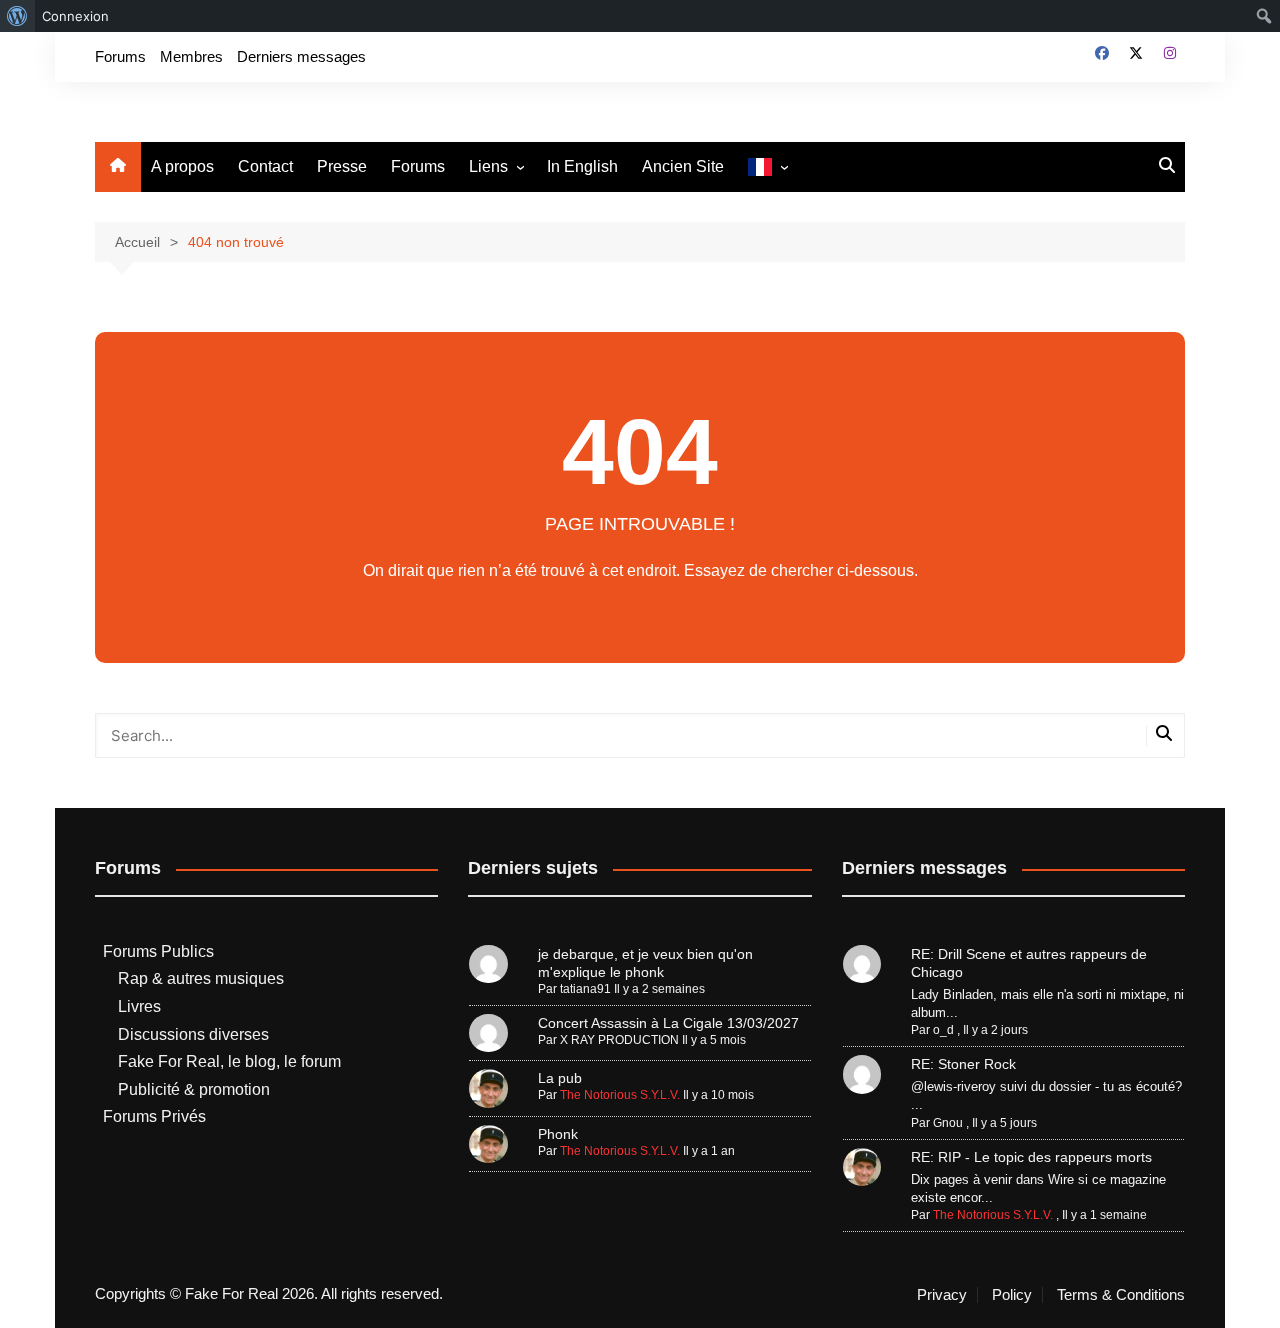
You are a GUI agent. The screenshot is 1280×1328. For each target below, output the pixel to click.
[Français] (767, 167)
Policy (1012, 1295)
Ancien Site (683, 166)
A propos (182, 166)
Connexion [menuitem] (75, 16)
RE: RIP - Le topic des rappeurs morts (1031, 1157)
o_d (943, 1030)
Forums (120, 56)
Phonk (558, 1134)
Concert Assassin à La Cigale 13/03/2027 (668, 1023)
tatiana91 (585, 989)
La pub (560, 1078)
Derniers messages (301, 56)
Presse (342, 166)
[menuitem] (17, 16)
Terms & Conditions (1121, 1295)
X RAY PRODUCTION (619, 1040)
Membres (191, 56)
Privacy (942, 1295)
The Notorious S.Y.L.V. (620, 1095)
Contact (265, 166)
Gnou (948, 1123)
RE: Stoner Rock (963, 1064)
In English (582, 166)
